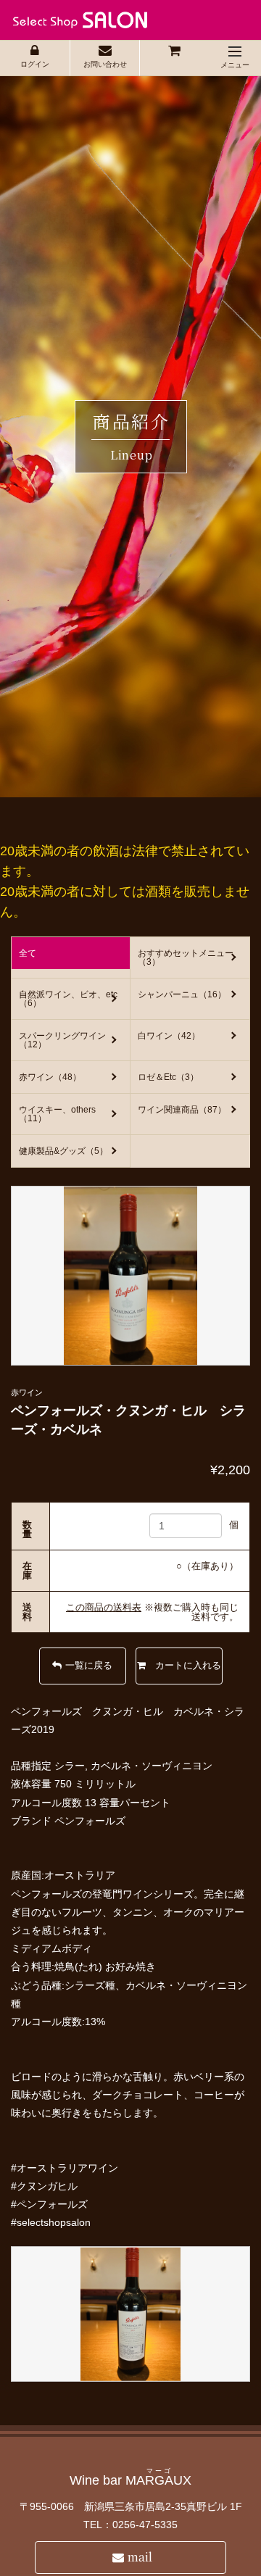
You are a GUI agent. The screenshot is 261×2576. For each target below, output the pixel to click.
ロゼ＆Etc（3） (168, 1077)
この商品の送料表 (104, 1607)
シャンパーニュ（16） (182, 994)
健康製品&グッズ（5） (63, 1151)
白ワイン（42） (169, 1036)
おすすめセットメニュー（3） (186, 957)
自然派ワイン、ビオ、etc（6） (68, 999)
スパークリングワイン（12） (62, 1040)
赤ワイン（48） (50, 1077)
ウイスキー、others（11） (57, 1114)
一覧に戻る (89, 1665)
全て (28, 953)
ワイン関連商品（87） (182, 1110)
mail (140, 2557)
